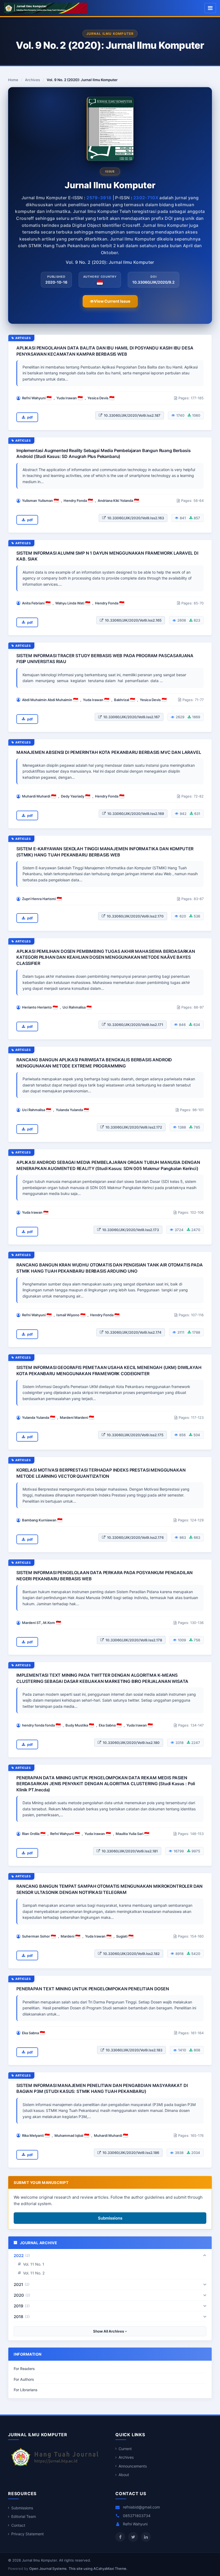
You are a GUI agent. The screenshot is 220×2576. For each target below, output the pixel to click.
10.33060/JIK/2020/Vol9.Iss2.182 (131, 1954)
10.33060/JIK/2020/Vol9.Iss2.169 (136, 814)
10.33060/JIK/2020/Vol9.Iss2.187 (132, 415)
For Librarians (26, 2390)
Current (125, 2449)
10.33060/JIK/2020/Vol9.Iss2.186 (131, 2153)
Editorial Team (24, 2516)
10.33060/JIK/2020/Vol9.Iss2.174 (133, 1332)
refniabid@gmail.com (141, 2507)
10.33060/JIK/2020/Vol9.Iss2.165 (133, 620)
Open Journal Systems (48, 2569)
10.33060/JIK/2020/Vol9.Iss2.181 (130, 1851)
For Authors (24, 2379)
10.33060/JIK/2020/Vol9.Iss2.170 (135, 916)
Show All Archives (109, 2331)
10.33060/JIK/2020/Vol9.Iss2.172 (134, 1127)
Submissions (110, 2218)
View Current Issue (112, 301)
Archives (32, 80)
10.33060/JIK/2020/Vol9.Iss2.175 (135, 1435)
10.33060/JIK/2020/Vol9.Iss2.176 (135, 1537)
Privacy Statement (27, 2534)
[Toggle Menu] (210, 8)
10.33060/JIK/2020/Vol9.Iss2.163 (136, 518)
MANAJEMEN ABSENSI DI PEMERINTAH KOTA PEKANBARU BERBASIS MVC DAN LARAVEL (109, 752)
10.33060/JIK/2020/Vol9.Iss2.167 (132, 717)
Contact (18, 2525)
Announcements (133, 2466)
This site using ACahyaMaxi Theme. (98, 2569)
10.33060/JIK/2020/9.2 (153, 282)
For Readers (24, 2369)
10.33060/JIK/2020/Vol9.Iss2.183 (134, 2050)
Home (13, 80)
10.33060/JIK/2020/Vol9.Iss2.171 (135, 1025)
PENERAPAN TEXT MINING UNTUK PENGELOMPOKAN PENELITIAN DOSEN (93, 1989)
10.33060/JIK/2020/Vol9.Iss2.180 (131, 1743)
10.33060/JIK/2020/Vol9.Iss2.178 (134, 1640)
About (124, 2475)
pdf (30, 417)
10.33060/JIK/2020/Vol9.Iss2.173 (131, 1230)
